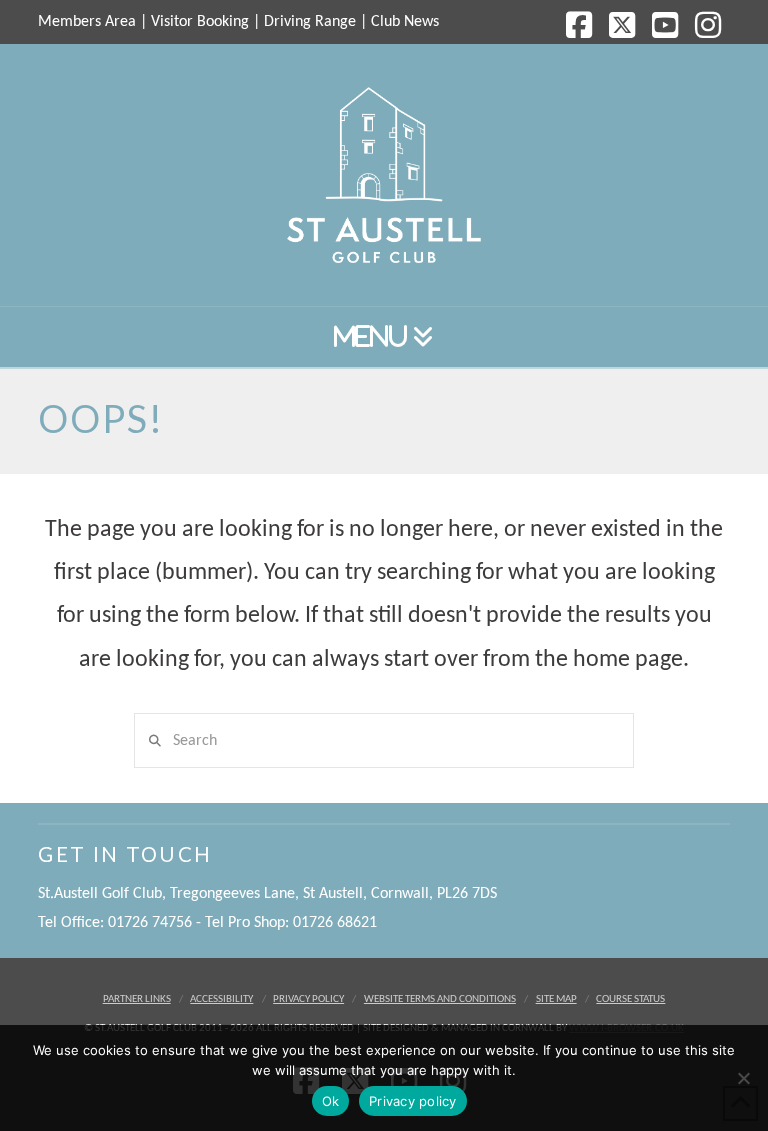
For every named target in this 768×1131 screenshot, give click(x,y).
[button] (384, 337)
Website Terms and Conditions (440, 999)
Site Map (556, 999)
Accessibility (221, 999)
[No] (743, 1078)
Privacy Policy (308, 999)
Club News (405, 22)
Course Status (630, 999)
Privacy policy (413, 1101)
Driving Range (310, 22)
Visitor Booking (200, 22)
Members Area (87, 22)
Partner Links (137, 999)
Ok (331, 1101)
